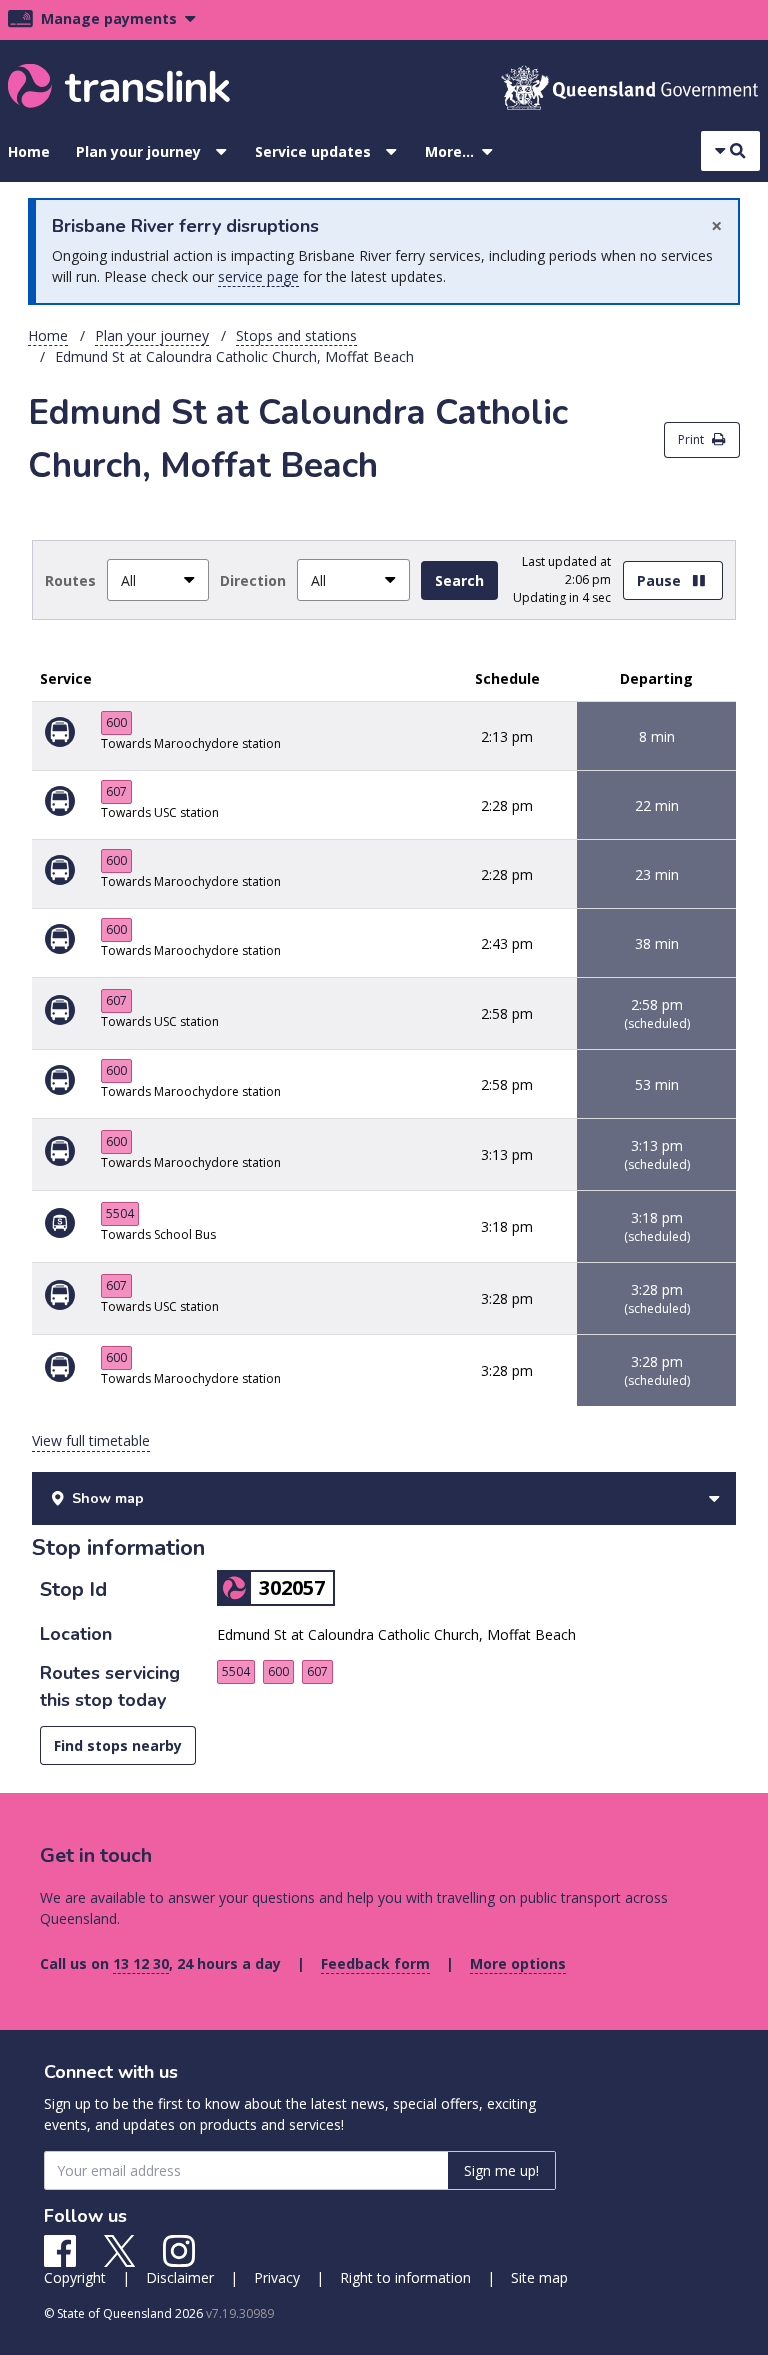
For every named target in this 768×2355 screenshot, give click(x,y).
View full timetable (91, 1440)
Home (29, 151)
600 (116, 722)
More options (518, 1963)
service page (258, 276)
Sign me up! (501, 2170)
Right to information (405, 2277)
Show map (108, 1498)
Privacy (277, 2277)
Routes (70, 580)
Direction (253, 580)
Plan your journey (138, 151)
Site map (539, 2277)
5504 (120, 1213)
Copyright (75, 2277)
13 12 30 (141, 1963)
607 (116, 791)
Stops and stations (296, 335)
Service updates (313, 151)
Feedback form (375, 1963)
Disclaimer (180, 2277)
